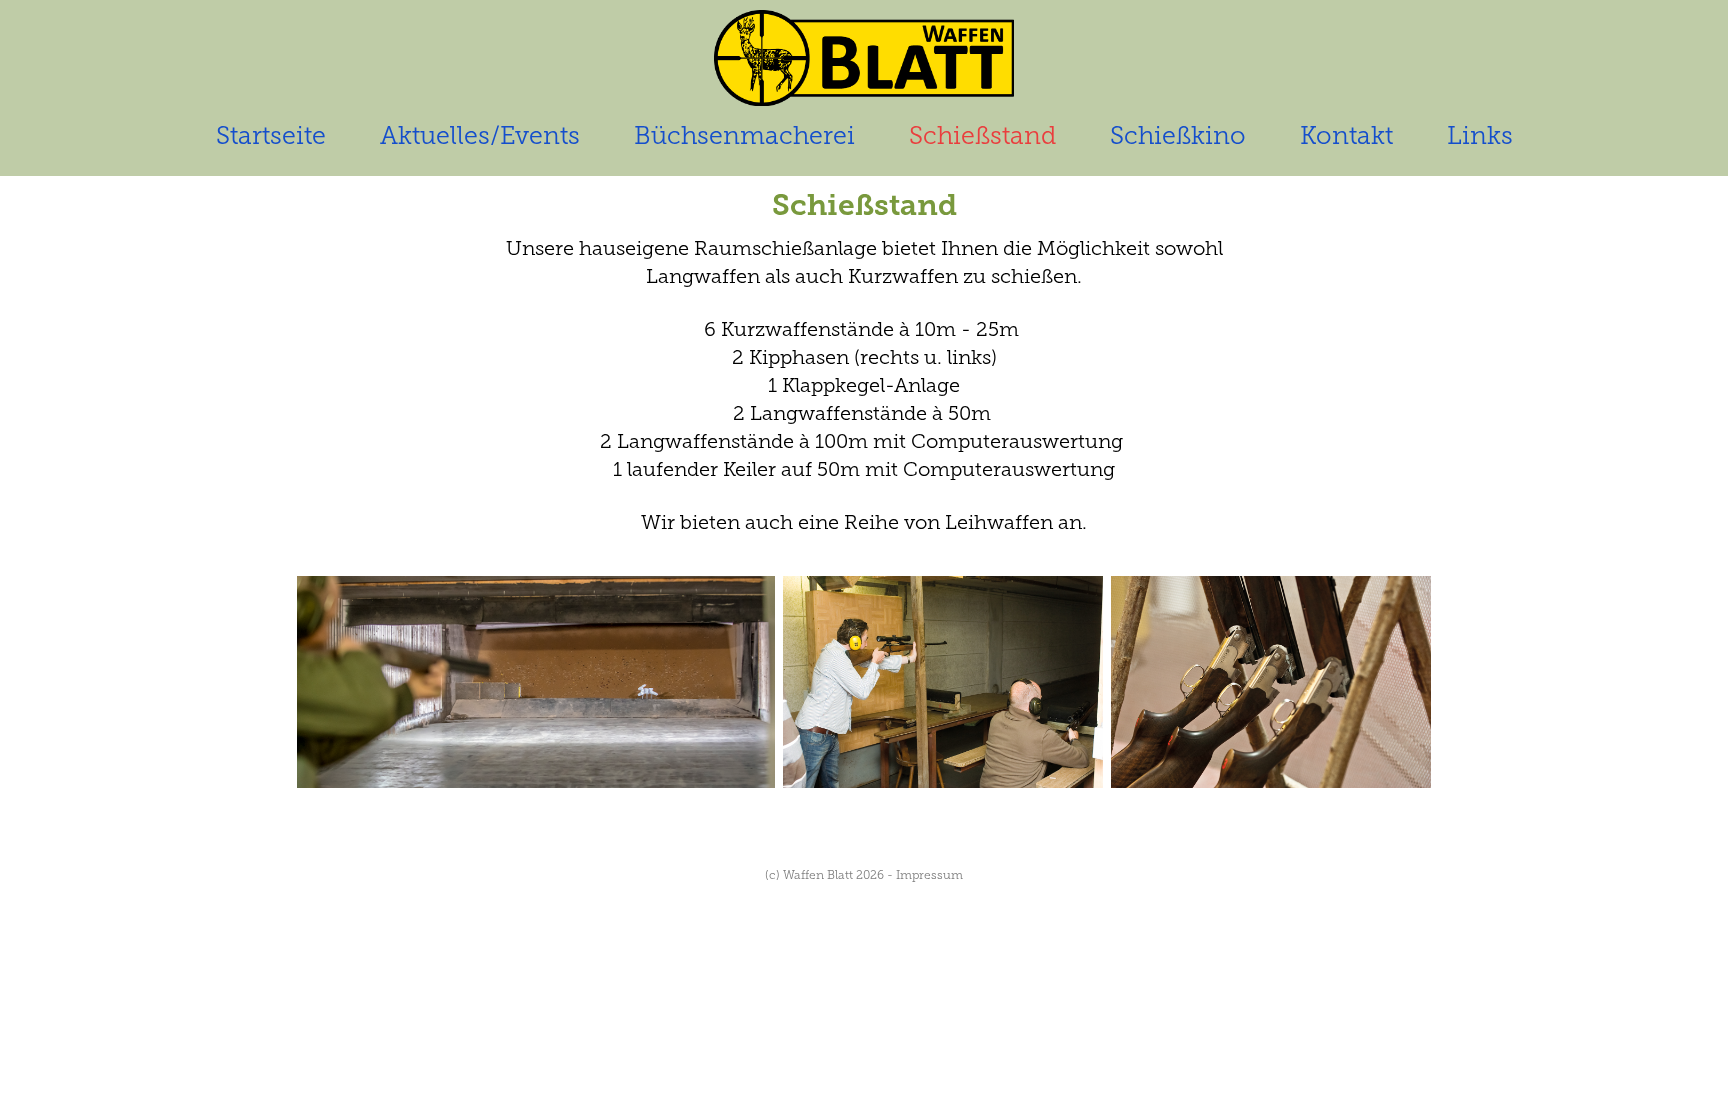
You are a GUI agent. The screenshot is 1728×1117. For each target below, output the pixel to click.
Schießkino (1178, 135)
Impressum (929, 875)
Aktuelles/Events (480, 135)
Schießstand (982, 135)
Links (1480, 135)
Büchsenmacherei (744, 135)
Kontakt (1346, 135)
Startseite (271, 135)
